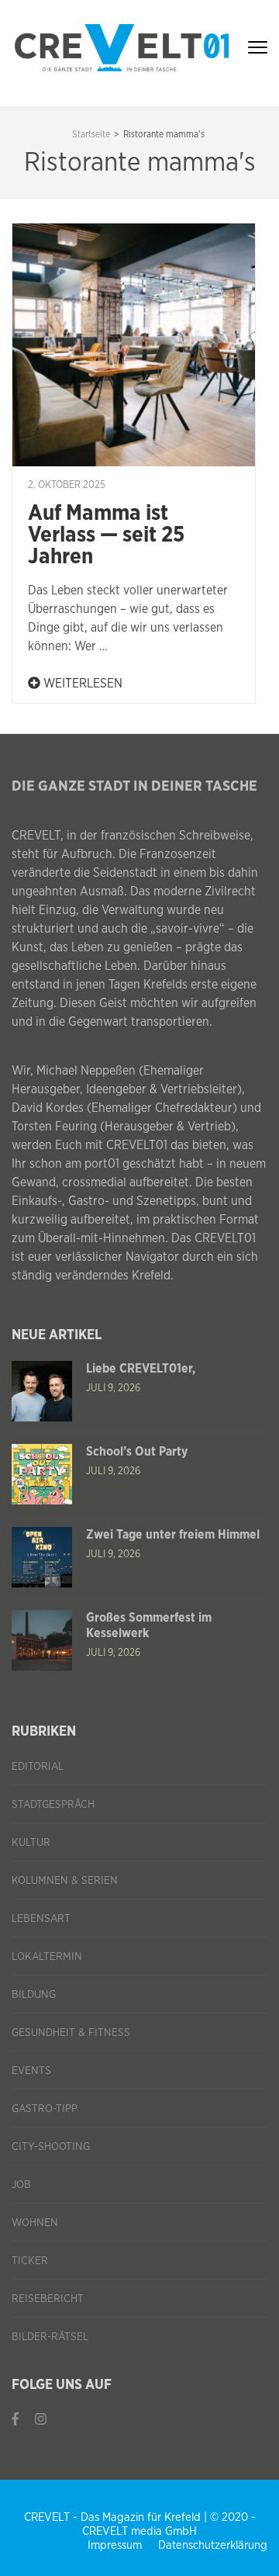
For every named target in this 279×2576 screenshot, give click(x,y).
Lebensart (41, 1919)
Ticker (30, 2261)
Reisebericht (48, 2299)
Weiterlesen (81, 684)
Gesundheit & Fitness (71, 2033)
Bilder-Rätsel (50, 2337)
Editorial (38, 1767)
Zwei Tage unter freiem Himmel (173, 1535)
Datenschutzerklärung (213, 2545)
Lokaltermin (47, 1957)
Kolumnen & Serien (65, 1881)
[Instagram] (41, 2420)
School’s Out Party (137, 1452)
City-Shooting (51, 2147)
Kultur (31, 1843)
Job (21, 2185)
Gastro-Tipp (45, 2109)
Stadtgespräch (53, 1805)
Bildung (34, 1995)
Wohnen (35, 2223)
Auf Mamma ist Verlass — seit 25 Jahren (106, 535)
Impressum (115, 2545)
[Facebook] (15, 2420)
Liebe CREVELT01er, (141, 1369)
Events (31, 2071)
